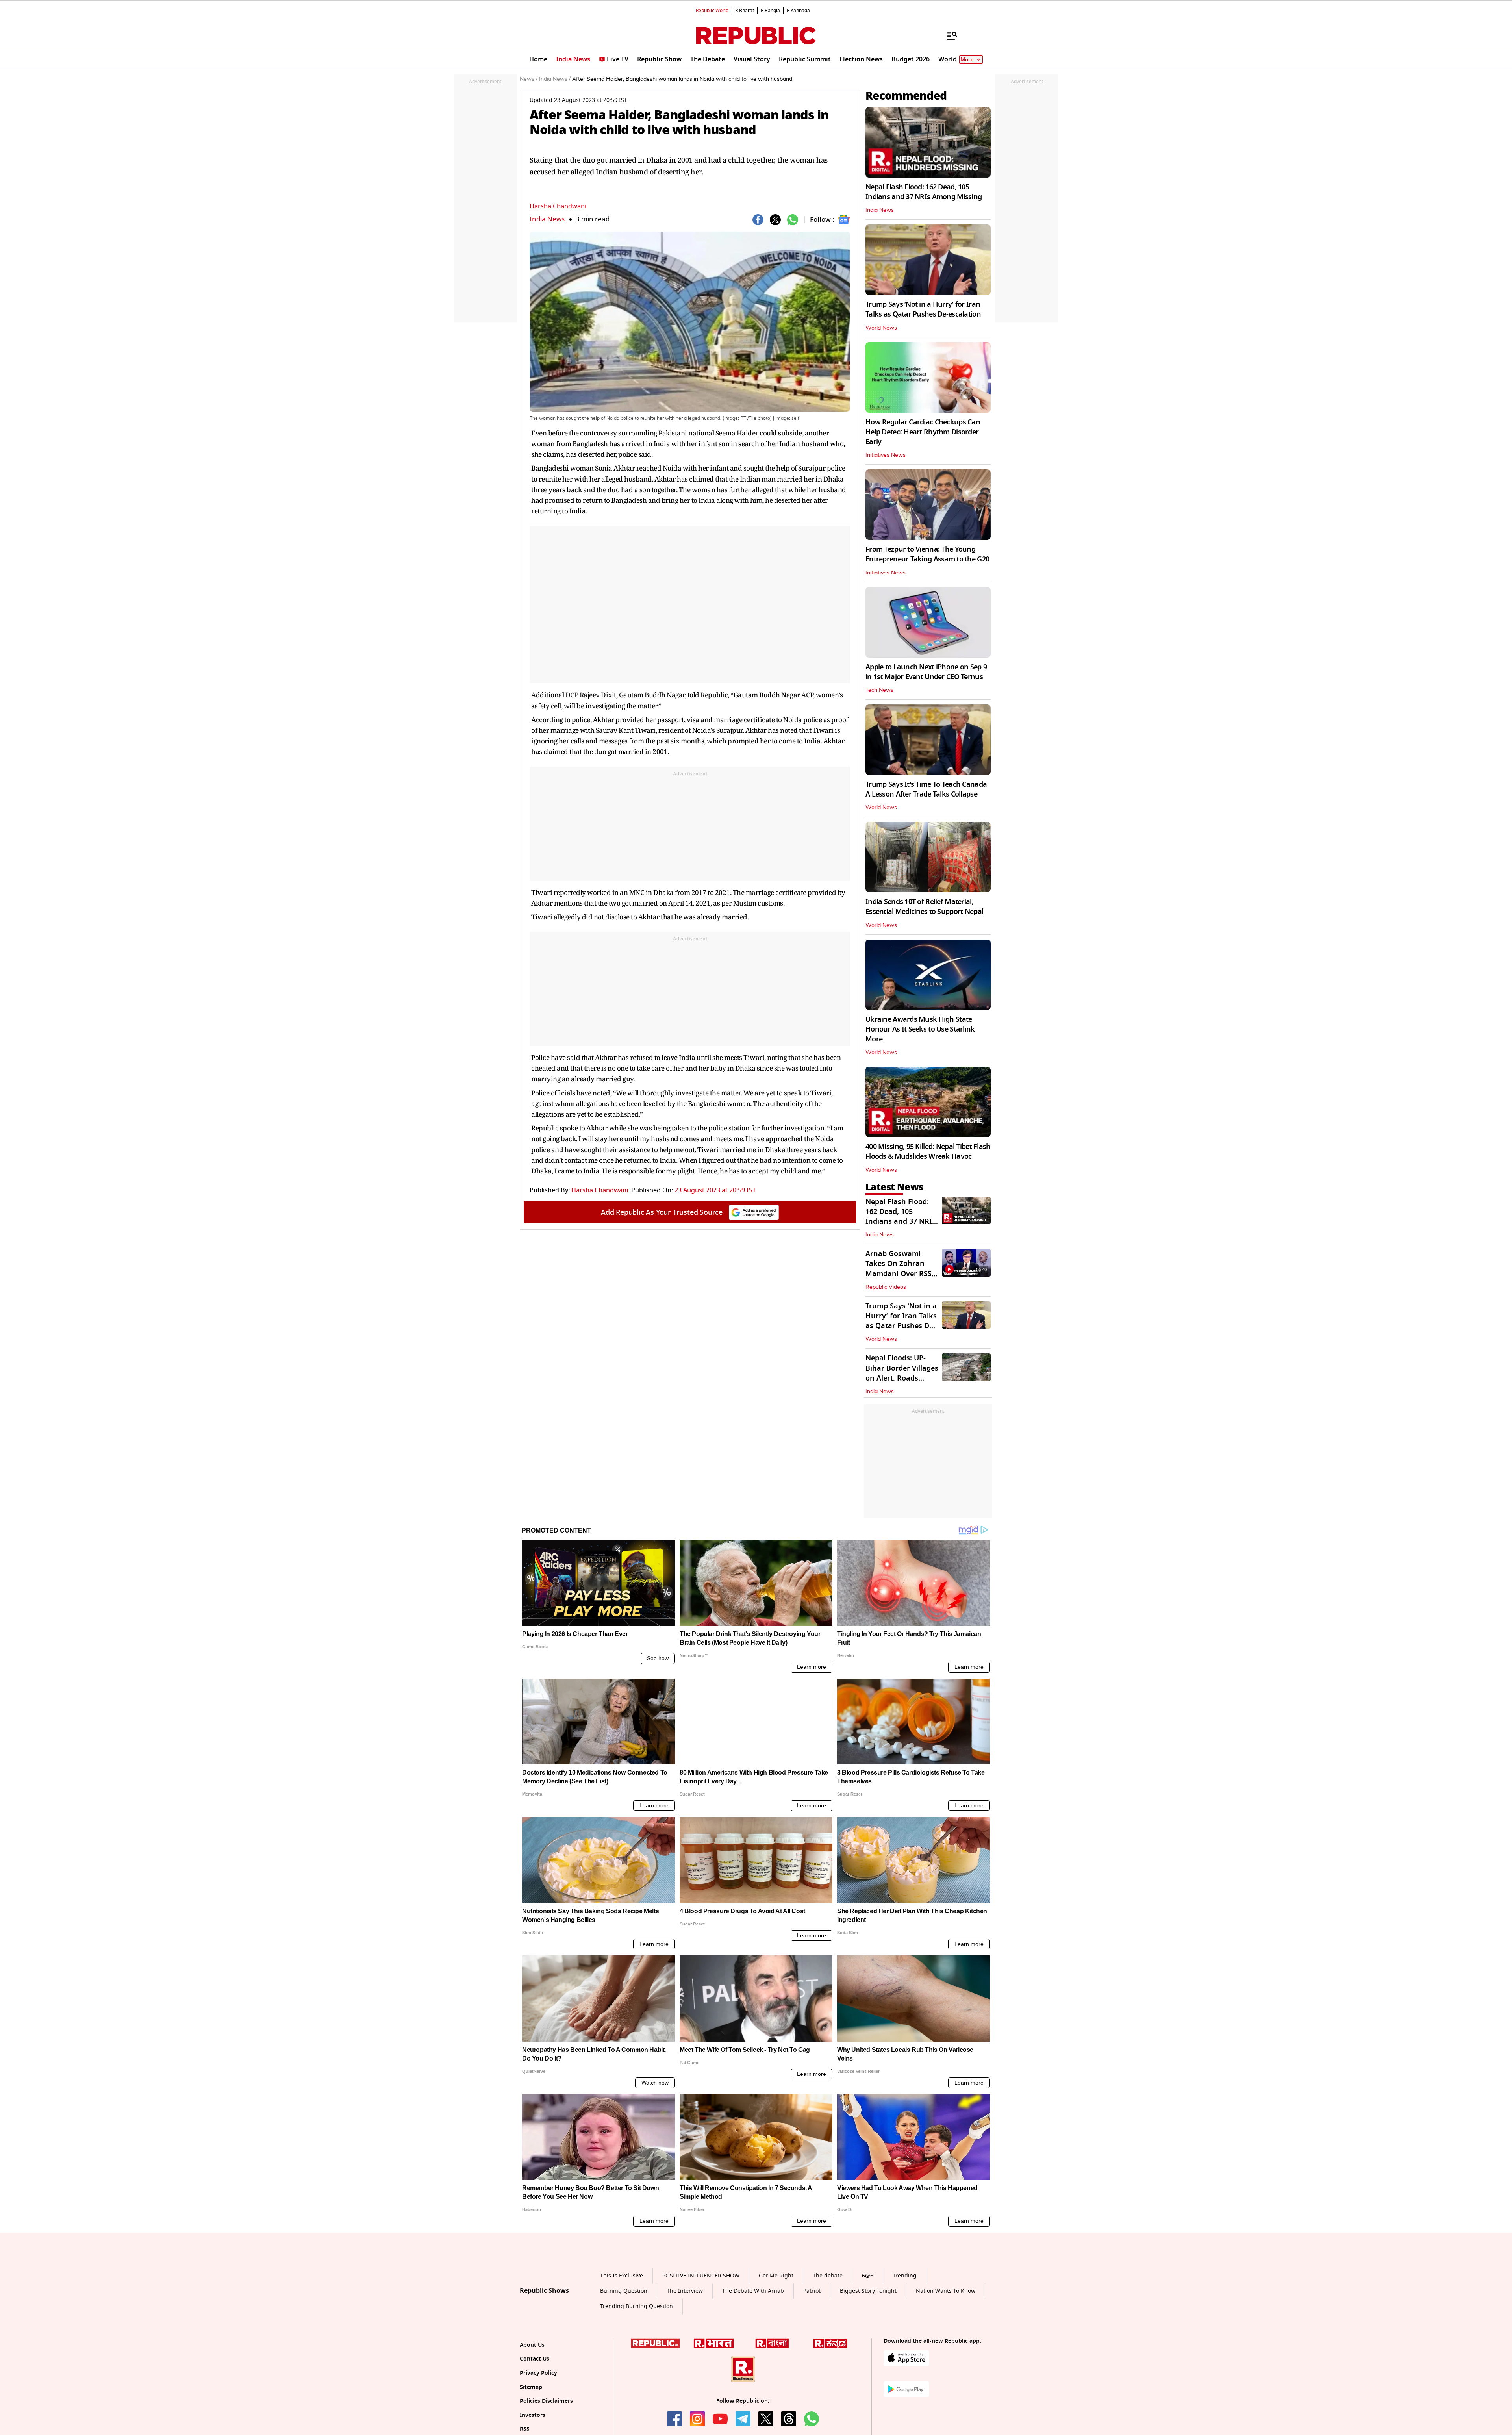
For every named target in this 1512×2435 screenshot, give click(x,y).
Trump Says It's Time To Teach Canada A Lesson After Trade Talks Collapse (926, 789)
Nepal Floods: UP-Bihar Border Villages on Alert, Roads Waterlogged (902, 1373)
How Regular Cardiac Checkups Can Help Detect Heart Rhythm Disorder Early (923, 432)
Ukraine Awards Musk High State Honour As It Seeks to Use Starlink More (920, 1029)
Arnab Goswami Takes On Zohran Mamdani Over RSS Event (899, 1269)
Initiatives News (886, 455)
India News (547, 219)
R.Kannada (798, 11)
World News (881, 328)
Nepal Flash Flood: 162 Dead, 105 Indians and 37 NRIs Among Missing (924, 192)
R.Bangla (770, 11)
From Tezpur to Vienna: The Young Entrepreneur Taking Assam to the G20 (927, 554)
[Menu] (948, 35)
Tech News (879, 690)
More (967, 60)
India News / (555, 79)
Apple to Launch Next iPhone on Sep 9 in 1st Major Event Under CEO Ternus (926, 672)
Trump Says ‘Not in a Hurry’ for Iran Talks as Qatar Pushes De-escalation (923, 309)
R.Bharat (745, 11)
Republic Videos (886, 1287)
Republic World (712, 11)
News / (529, 79)
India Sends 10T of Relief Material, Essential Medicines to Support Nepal (924, 907)
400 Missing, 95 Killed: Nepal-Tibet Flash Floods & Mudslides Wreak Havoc (928, 1152)
